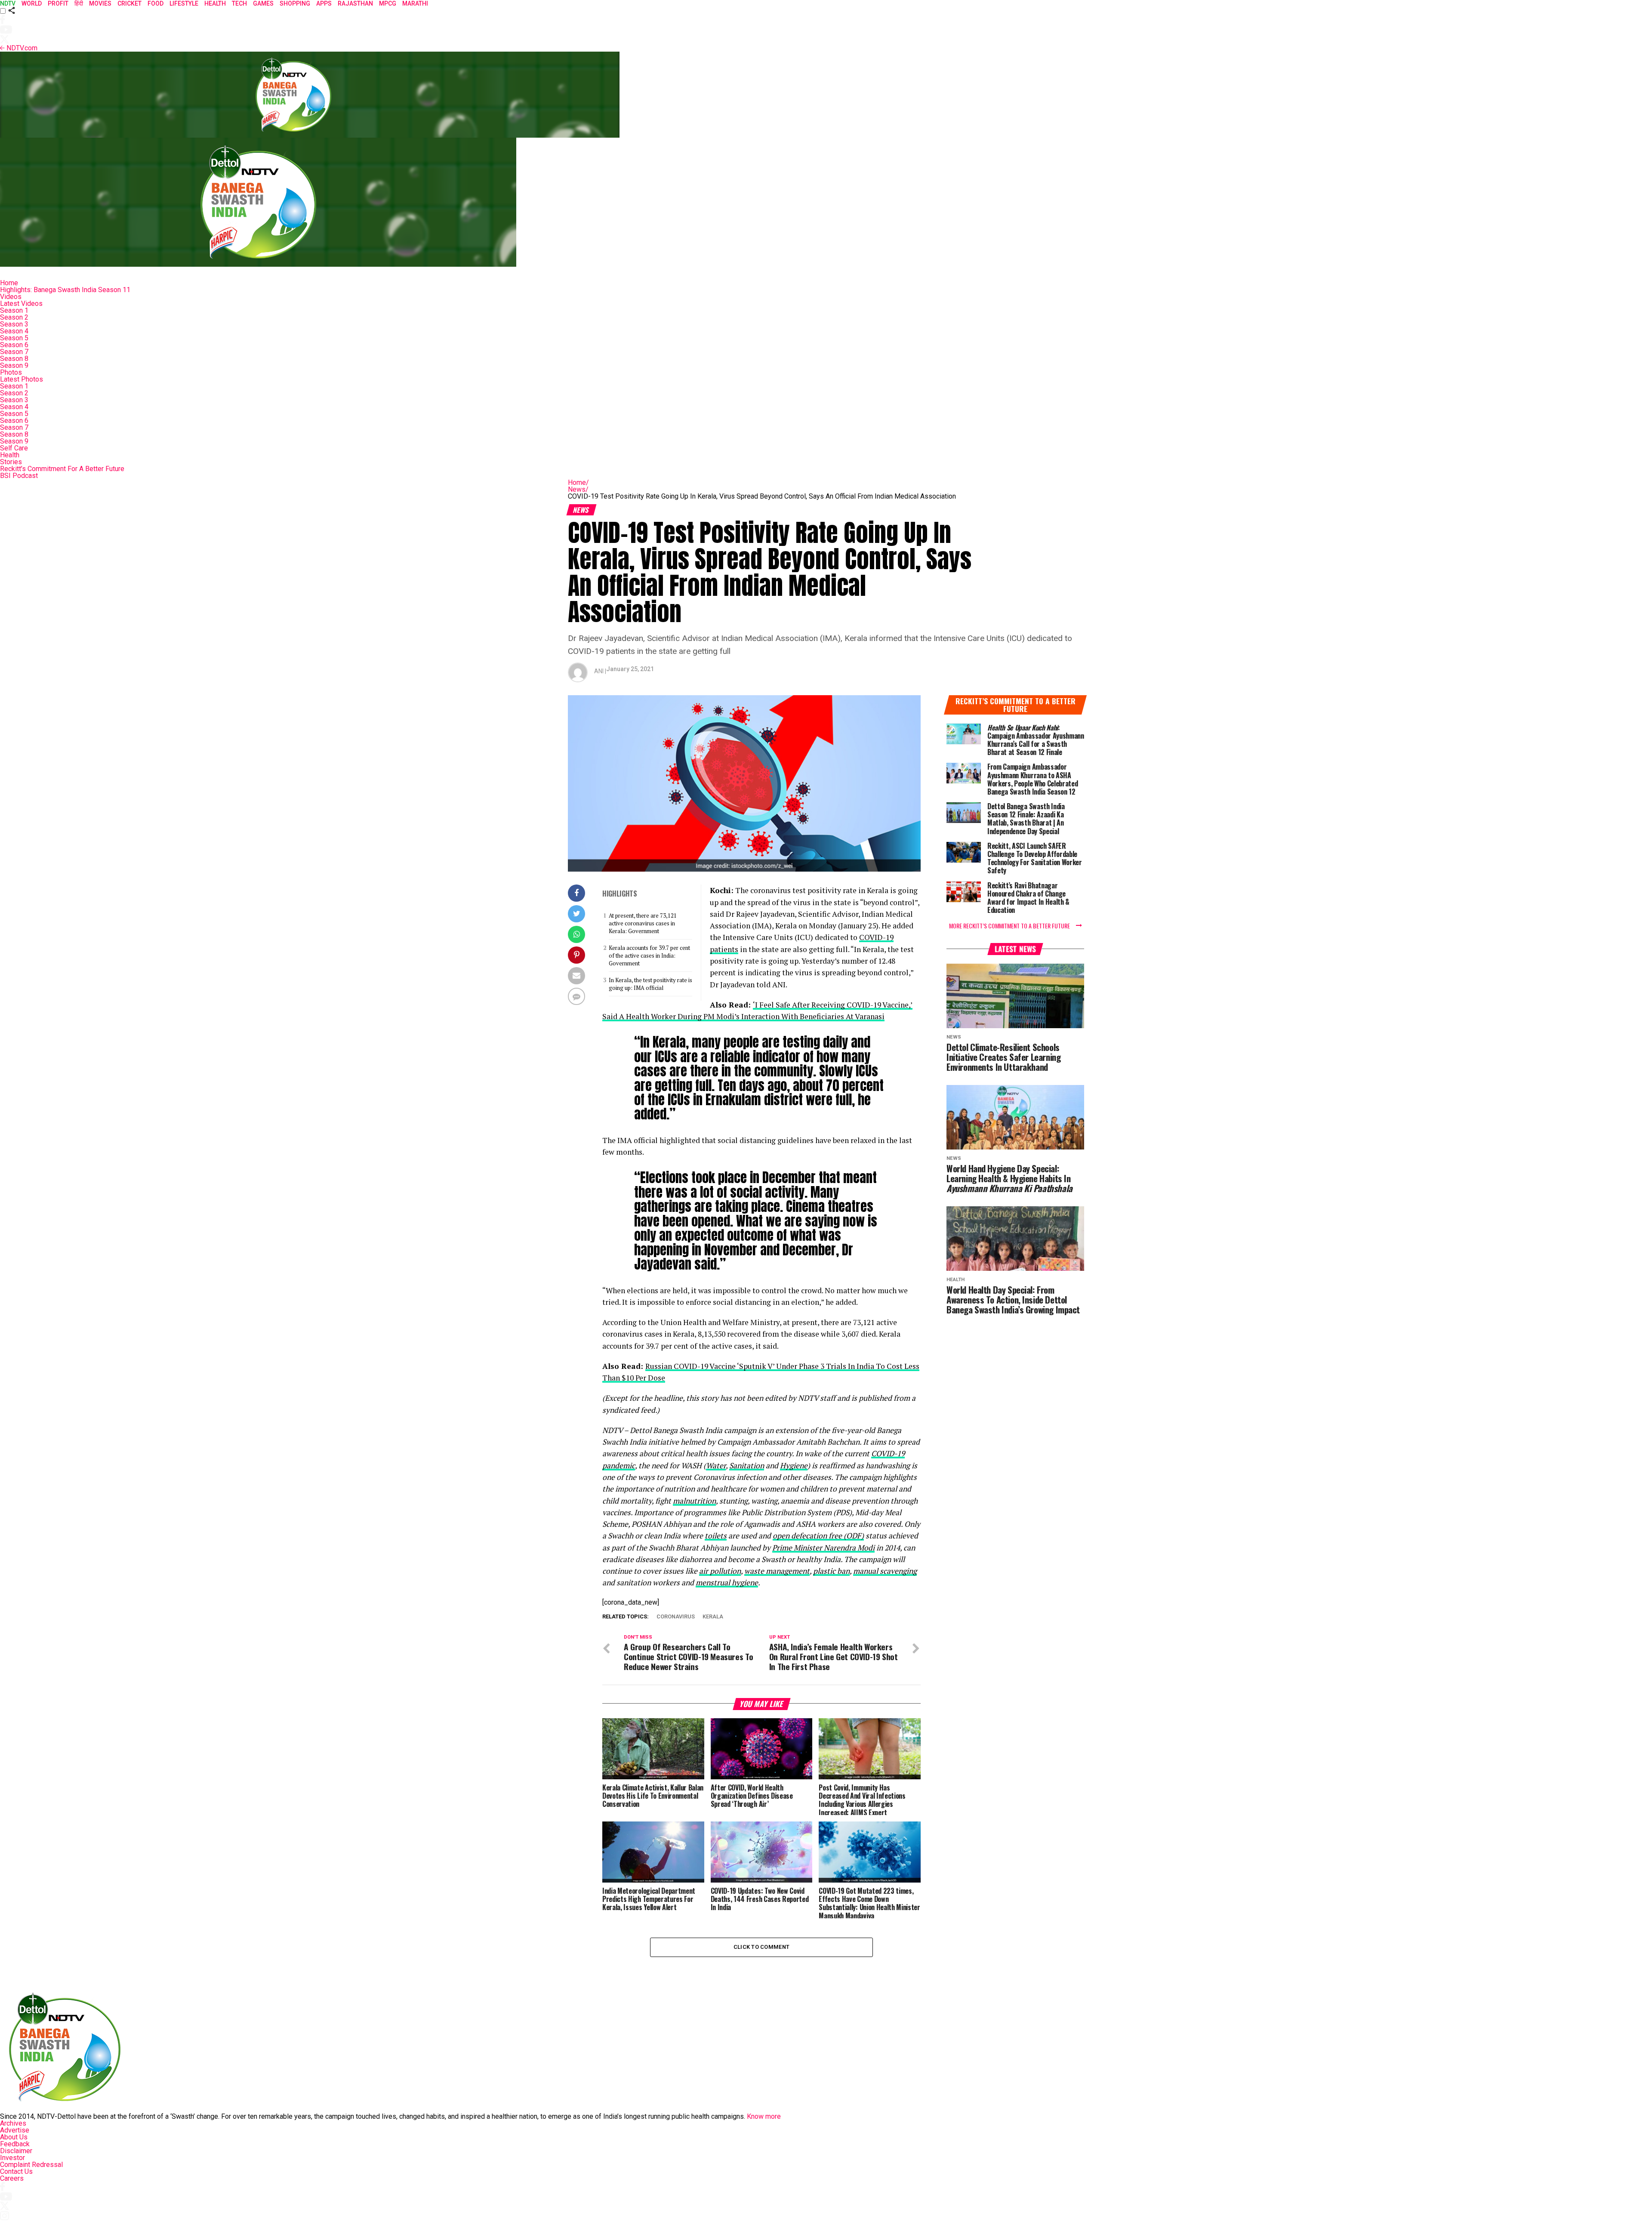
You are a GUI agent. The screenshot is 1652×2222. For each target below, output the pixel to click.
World (32, 3)
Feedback (15, 2144)
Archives (13, 2123)
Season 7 (14, 352)
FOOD (156, 3)
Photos (11, 372)
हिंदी (79, 3)
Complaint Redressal (31, 2165)
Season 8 (14, 359)
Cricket (129, 3)
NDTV (8, 3)
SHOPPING (295, 3)
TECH (239, 3)
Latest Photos (22, 379)
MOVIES (100, 3)
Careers (12, 2178)
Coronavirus (676, 1617)
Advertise (15, 2130)
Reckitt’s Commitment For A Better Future (62, 469)
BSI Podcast (19, 476)
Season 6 (14, 345)
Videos (11, 297)
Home (9, 283)
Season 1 (14, 310)
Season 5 (14, 338)
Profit (58, 3)
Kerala (713, 1617)
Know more (764, 2116)
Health (10, 455)
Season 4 (14, 331)
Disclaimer (16, 2151)
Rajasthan (355, 3)
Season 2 (14, 317)
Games (263, 3)
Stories (11, 462)
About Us (14, 2137)
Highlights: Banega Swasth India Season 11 (65, 290)
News (578, 489)
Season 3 (14, 324)
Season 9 (14, 365)
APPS (324, 3)
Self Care (14, 448)
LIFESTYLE (184, 3)
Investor (12, 2158)
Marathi (415, 3)
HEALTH (215, 3)
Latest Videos (21, 304)
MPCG (388, 3)
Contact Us (16, 2171)
